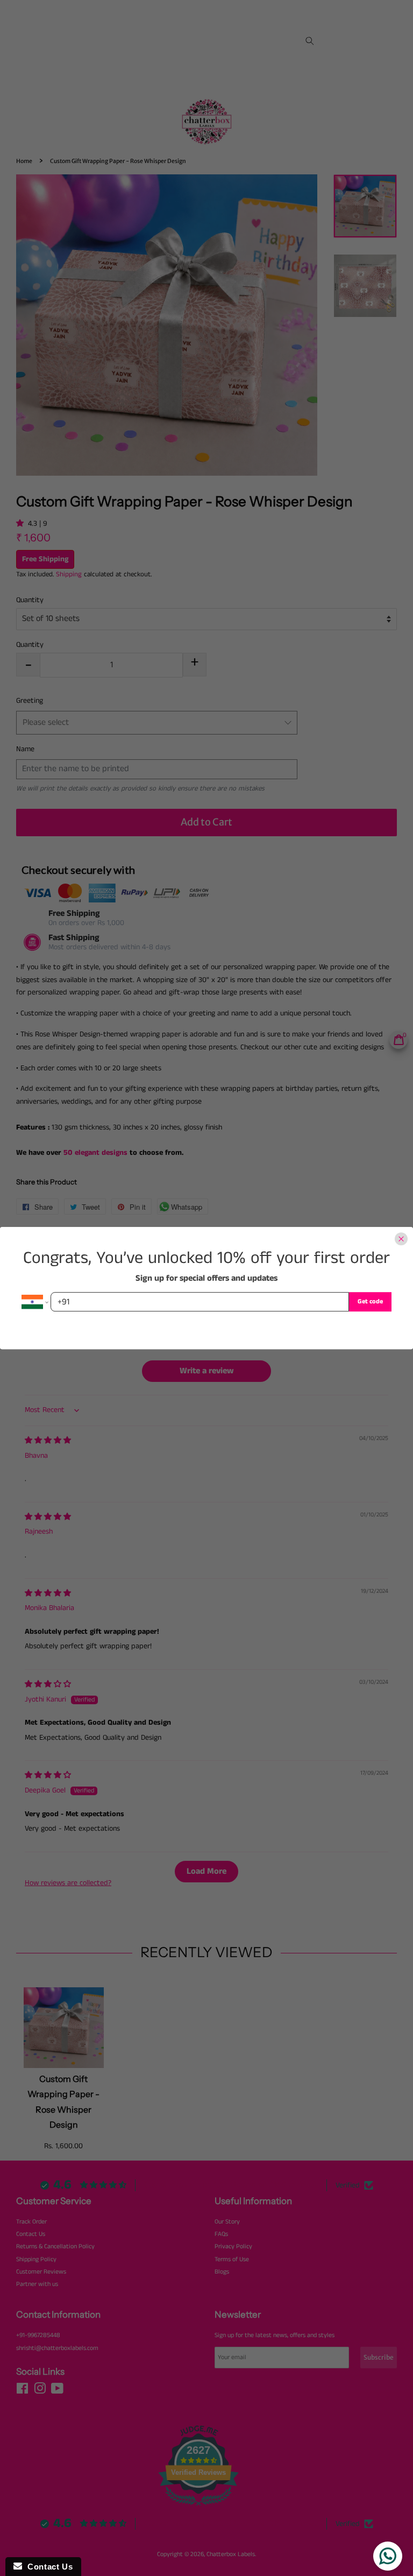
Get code (370, 1301)
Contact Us (47, 2567)
